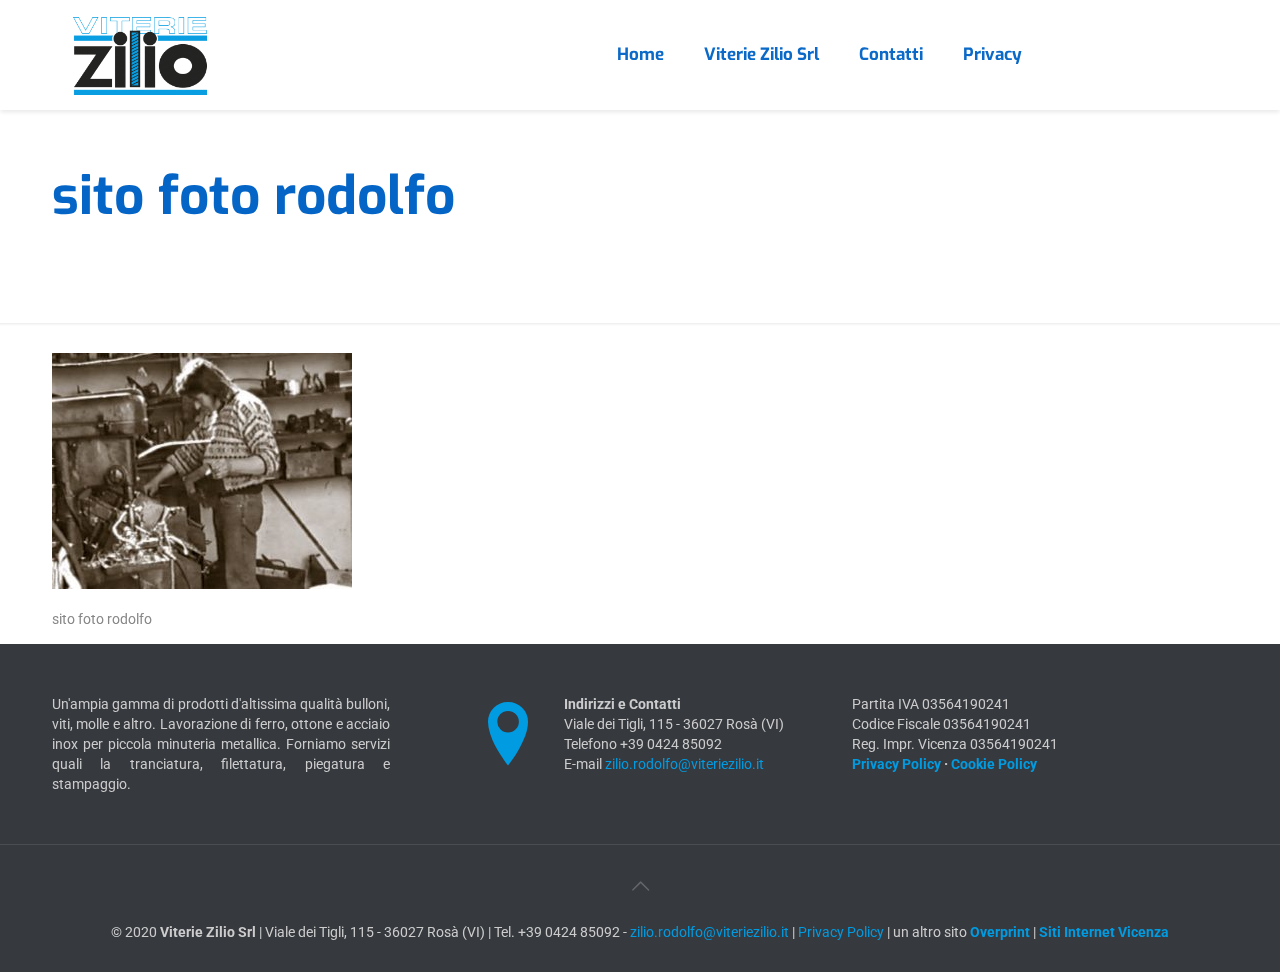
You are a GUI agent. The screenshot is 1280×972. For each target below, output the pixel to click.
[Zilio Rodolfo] (140, 55)
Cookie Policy (994, 764)
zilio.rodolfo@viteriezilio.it (684, 764)
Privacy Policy (896, 764)
